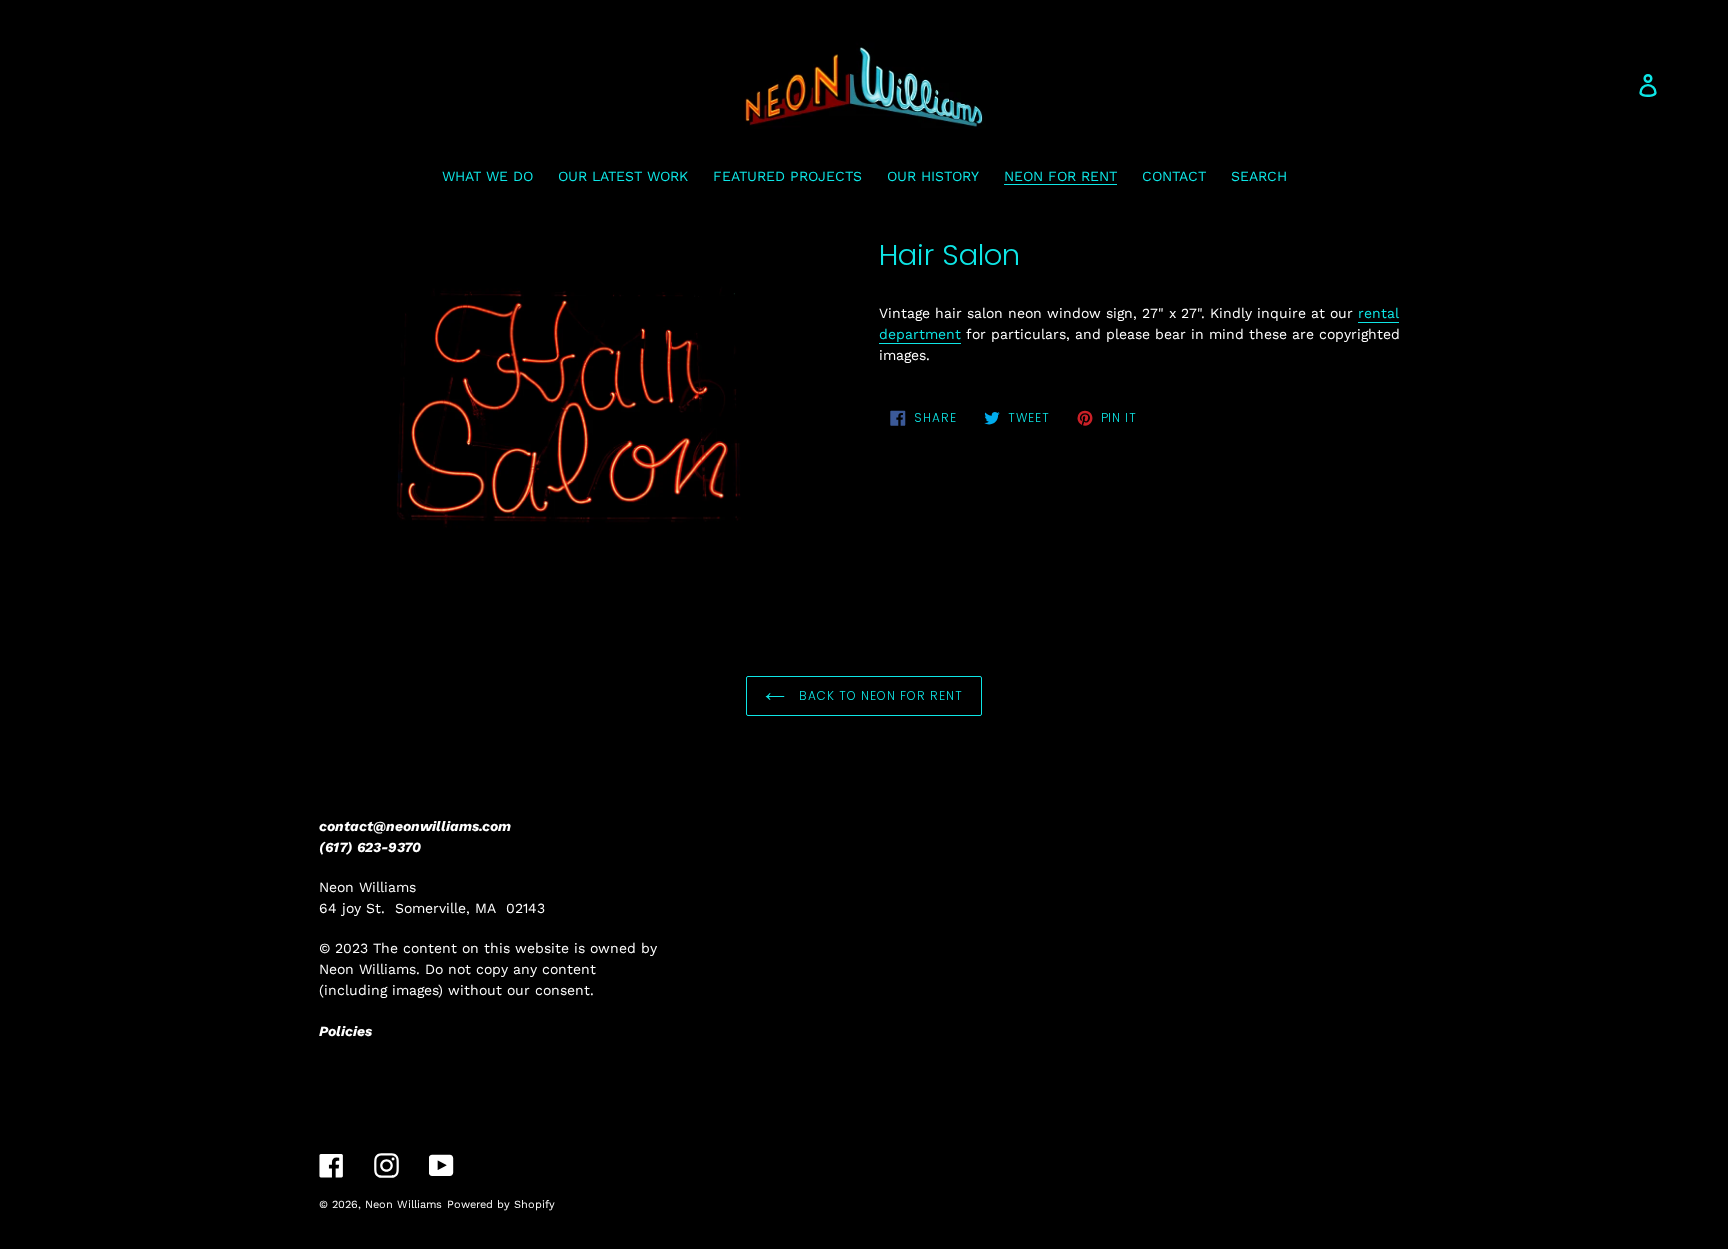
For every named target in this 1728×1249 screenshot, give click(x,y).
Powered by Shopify (501, 1204)
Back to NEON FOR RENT (878, 695)
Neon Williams (403, 1204)
